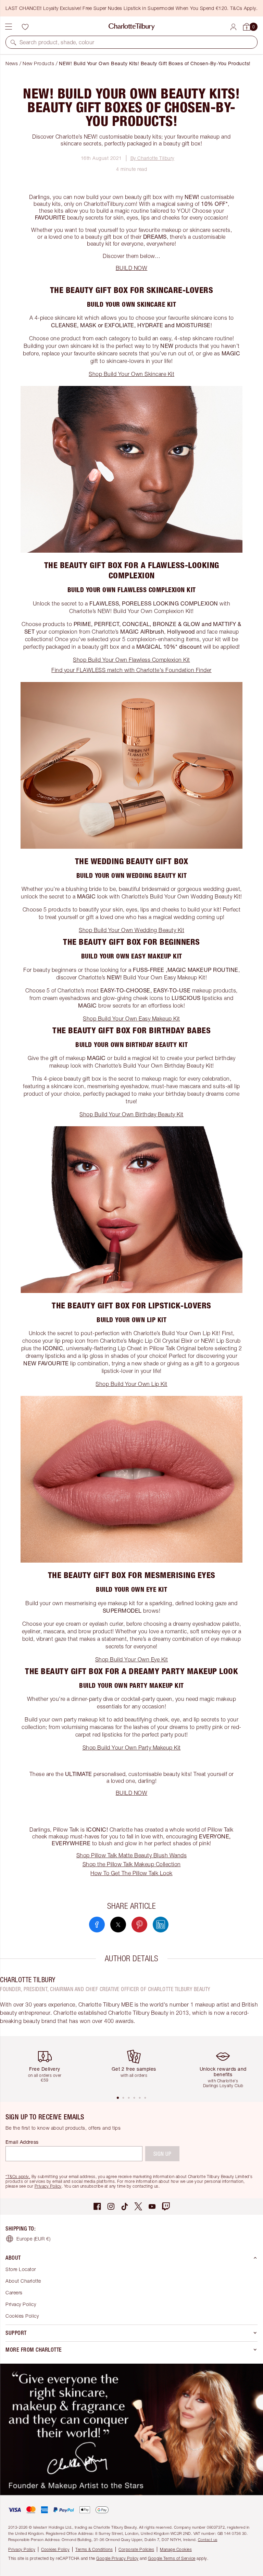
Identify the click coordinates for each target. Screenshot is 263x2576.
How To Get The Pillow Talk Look (131, 1873)
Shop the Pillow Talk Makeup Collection (132, 1864)
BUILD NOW (132, 268)
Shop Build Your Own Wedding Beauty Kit (131, 930)
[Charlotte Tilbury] (132, 27)
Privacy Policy (48, 2186)
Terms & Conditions (94, 2549)
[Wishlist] (25, 27)
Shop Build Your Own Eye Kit (132, 1659)
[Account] (233, 27)
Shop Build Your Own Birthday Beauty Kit (131, 1114)
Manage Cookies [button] (176, 2549)
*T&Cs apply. (18, 2177)
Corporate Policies (136, 2549)
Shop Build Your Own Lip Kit (131, 1384)
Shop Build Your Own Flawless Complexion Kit (131, 660)
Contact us (208, 2539)
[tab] (118, 2098)
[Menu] (9, 27)
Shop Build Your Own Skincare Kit (131, 374)
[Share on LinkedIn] (161, 1925)
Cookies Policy (22, 2316)
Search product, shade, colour (57, 42)
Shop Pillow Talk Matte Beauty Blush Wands (132, 1855)
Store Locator (21, 2269)
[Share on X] (118, 1925)
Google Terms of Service (172, 2558)
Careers (14, 2292)
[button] (13, 42)
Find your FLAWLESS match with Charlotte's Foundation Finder (131, 670)
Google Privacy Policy (117, 2558)
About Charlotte (23, 2281)
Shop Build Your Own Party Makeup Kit (132, 1748)
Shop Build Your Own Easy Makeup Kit (131, 1019)
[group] (47, 2065)
